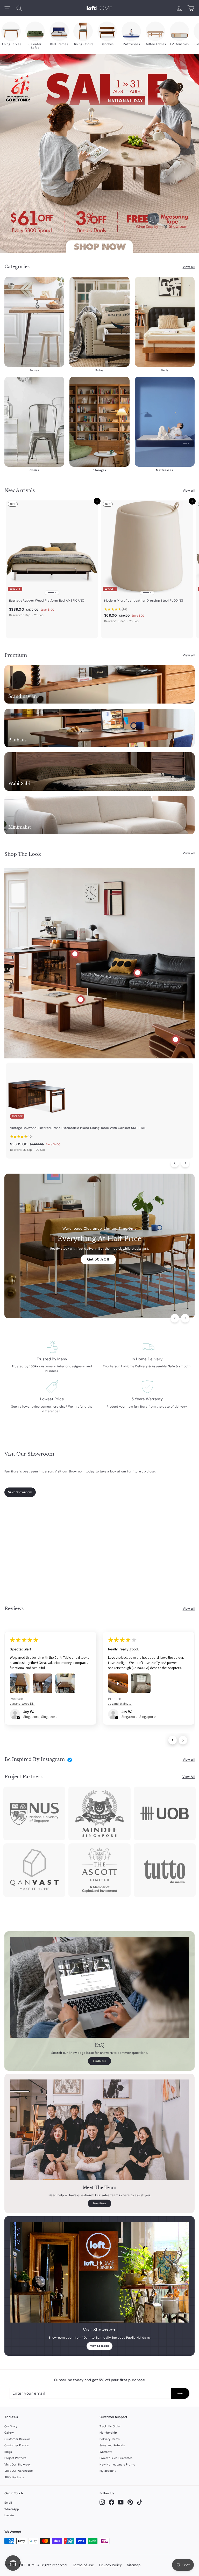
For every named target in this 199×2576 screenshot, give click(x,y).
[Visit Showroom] (99, 2272)
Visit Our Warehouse (19, 2471)
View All (189, 1777)
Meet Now (99, 2203)
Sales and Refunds (112, 2445)
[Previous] (175, 1163)
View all (189, 267)
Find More (100, 2061)
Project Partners (16, 2458)
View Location (100, 2346)
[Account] (179, 8)
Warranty (106, 2452)
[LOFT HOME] (99, 8)
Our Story (11, 2426)
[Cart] (191, 8)
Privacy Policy (111, 2565)
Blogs (8, 2452)
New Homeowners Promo (117, 2464)
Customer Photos (17, 2445)
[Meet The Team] (99, 2130)
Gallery (9, 2433)
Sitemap (134, 2565)
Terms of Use (83, 2565)
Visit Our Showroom (18, 2464)
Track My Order (110, 2426)
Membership (108, 2433)
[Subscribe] (180, 2393)
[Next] (185, 1163)
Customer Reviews (18, 2439)
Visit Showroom (20, 1492)
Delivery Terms (110, 2439)
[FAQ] (99, 1987)
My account (108, 2471)
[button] (18, 1718)
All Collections (14, 2477)
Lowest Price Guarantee (116, 2458)
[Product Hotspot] (75, 954)
